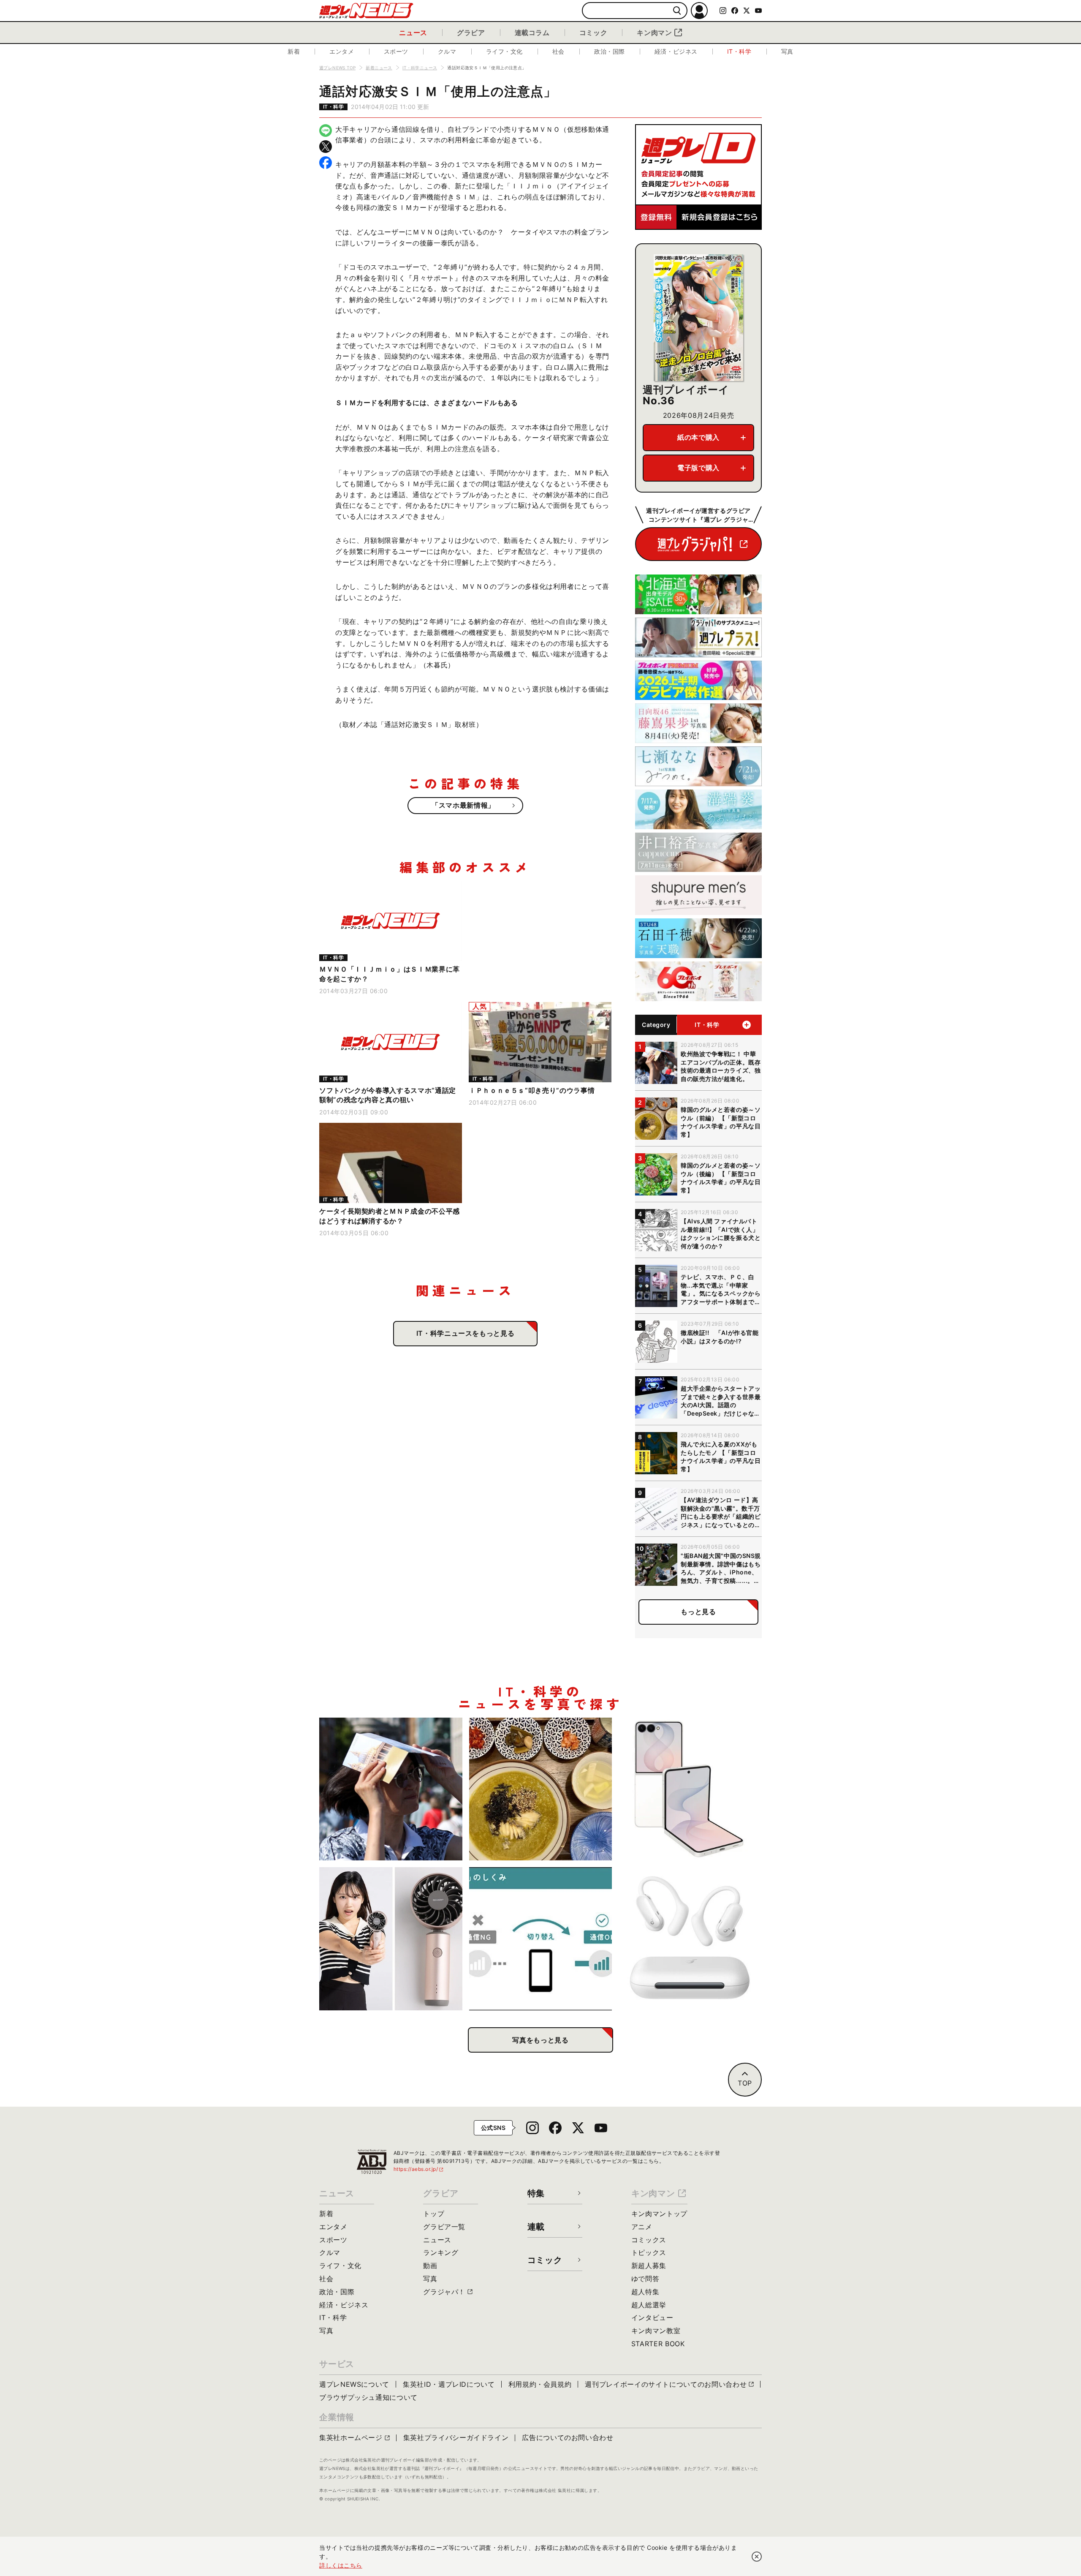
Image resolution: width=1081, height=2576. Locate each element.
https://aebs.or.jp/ (419, 2169)
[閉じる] (757, 2557)
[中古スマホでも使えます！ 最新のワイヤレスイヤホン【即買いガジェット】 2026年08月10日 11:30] (690, 1939)
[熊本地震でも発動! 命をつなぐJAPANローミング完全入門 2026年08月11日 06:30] (541, 1939)
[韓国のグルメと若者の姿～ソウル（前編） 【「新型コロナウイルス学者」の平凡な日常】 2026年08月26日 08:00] (541, 1789)
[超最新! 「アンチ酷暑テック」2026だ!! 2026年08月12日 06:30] (391, 1939)
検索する (677, 11)
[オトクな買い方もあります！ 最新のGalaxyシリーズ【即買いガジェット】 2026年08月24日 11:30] (690, 1789)
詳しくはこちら (341, 2565)
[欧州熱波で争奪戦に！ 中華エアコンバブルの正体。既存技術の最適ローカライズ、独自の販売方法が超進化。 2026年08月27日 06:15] (391, 1789)
